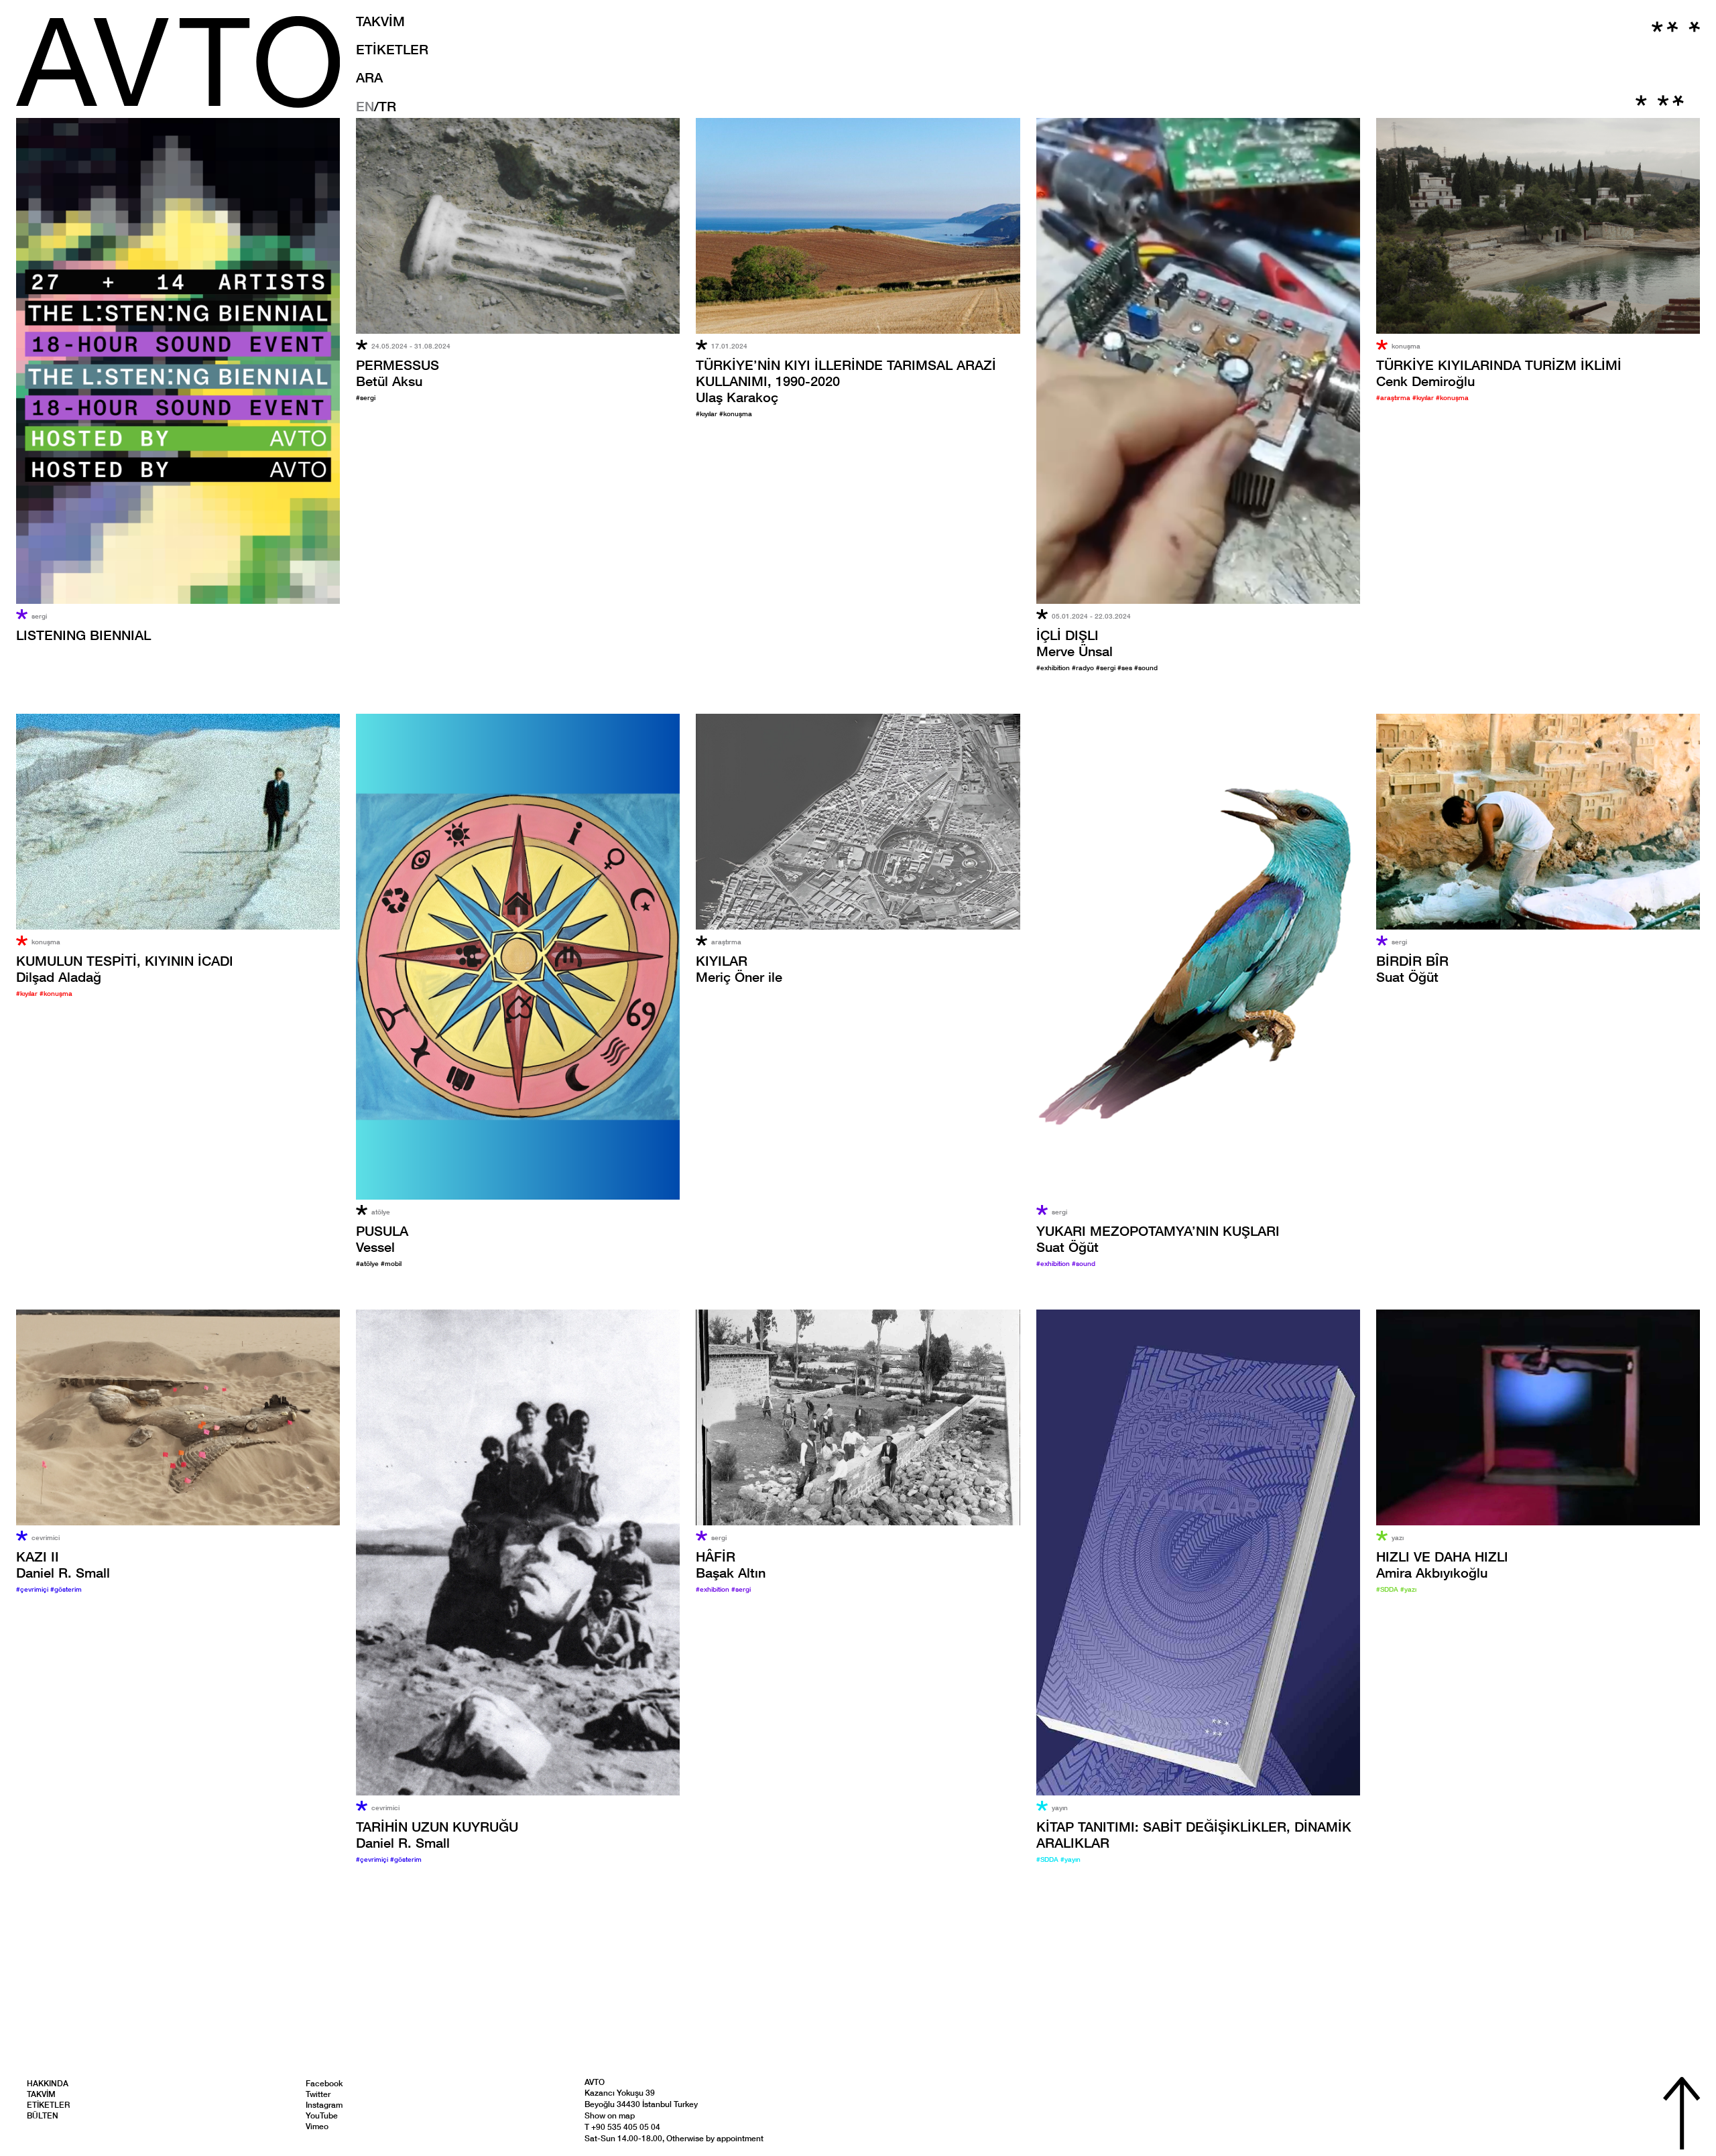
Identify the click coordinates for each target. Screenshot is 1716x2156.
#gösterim (66, 1589)
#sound (1146, 668)
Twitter (318, 2094)
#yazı (1408, 1589)
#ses (1126, 668)
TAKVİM (380, 21)
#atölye (368, 1263)
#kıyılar (708, 414)
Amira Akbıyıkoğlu (1442, 1564)
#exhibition (1054, 668)
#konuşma (736, 414)
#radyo (1084, 668)
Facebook (324, 2083)
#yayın (1070, 1859)
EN (365, 106)
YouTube (322, 2115)
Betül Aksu (397, 373)
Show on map (610, 2115)
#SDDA (1048, 1859)
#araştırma (1394, 397)
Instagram (324, 2105)
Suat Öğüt (1412, 968)
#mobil (391, 1263)
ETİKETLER (392, 49)
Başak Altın (731, 1564)
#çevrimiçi (33, 1589)
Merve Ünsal (1075, 643)
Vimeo (317, 2126)
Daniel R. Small (63, 1564)
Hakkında (48, 2083)
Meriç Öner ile (739, 968)
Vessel (382, 1239)
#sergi (366, 397)
